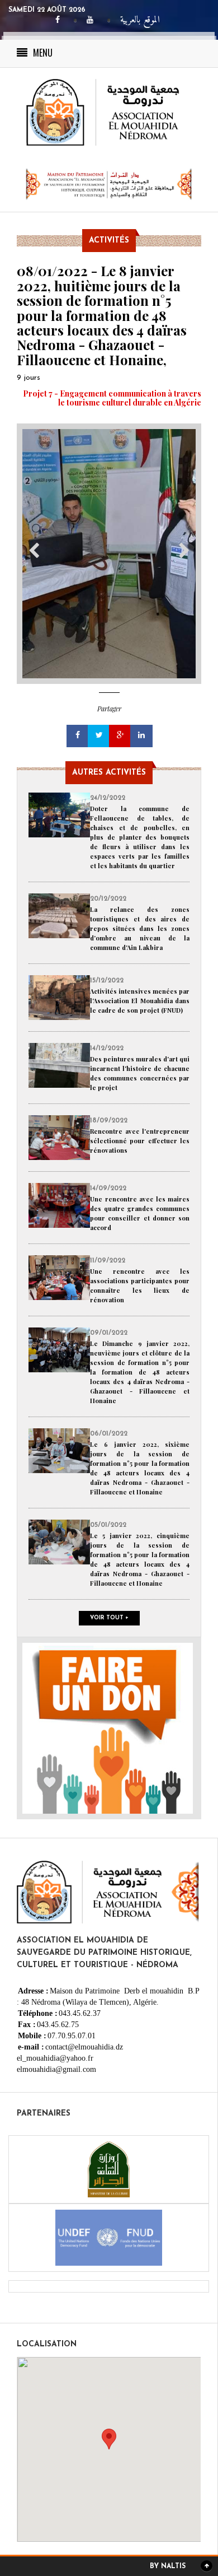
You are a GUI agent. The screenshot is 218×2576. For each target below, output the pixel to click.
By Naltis (168, 2566)
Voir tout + (109, 1618)
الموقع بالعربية (140, 20)
